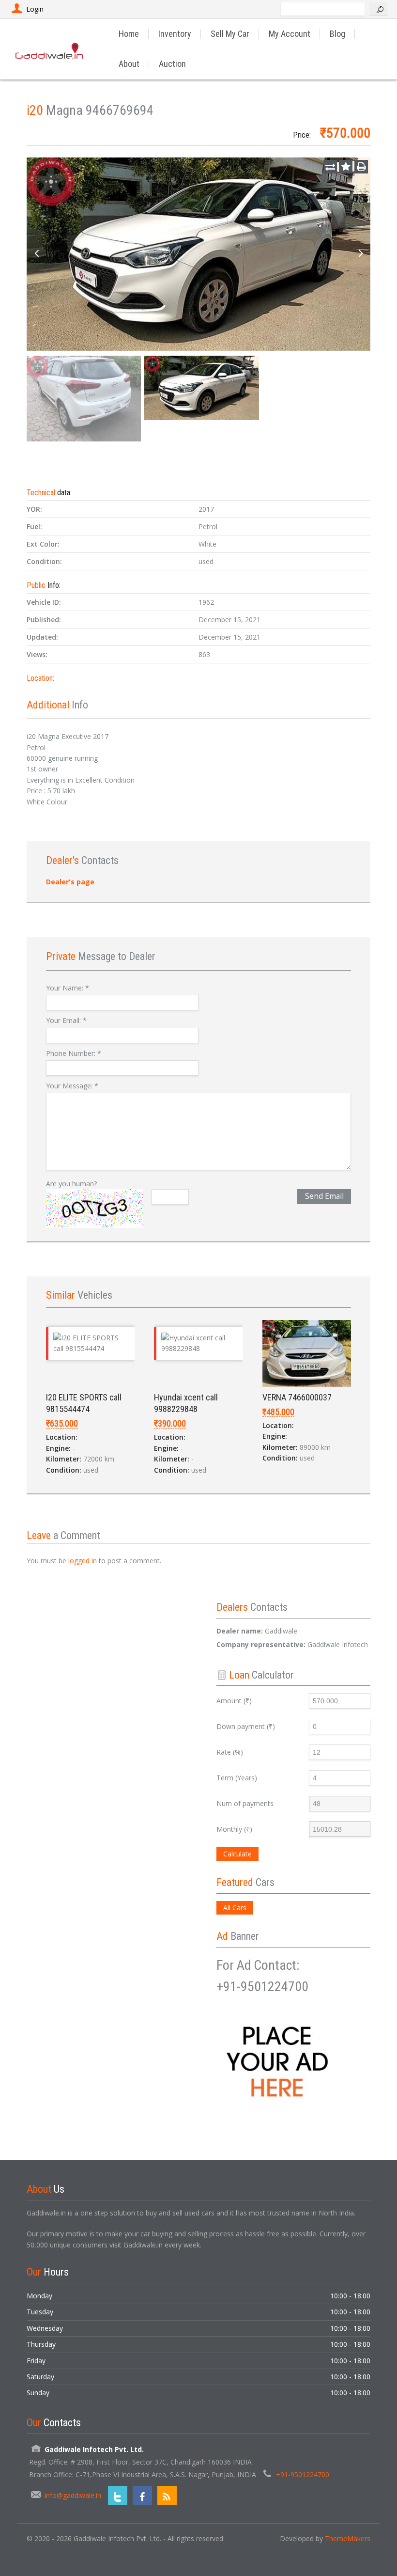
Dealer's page (70, 882)
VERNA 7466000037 (297, 1397)
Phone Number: (74, 1053)
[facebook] (142, 2496)
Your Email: (66, 1020)
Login (35, 9)
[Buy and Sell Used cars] (50, 49)
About (129, 64)
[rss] (167, 2496)
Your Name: (68, 988)
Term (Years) (237, 1778)
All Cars (235, 1908)
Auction (172, 64)
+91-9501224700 (303, 2474)
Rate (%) (230, 1752)
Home (129, 34)
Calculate (237, 1854)
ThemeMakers (348, 2538)
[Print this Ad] (361, 167)
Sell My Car (230, 34)
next (361, 254)
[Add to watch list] (346, 167)
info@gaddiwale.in (73, 2495)
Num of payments (245, 1803)
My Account (290, 34)
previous (36, 254)
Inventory (175, 34)
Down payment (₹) (246, 1726)
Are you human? (71, 1184)
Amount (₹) (234, 1701)
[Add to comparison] (330, 167)
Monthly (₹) (234, 1829)
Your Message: (72, 1086)
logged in (83, 1561)
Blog (337, 34)
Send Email (324, 1196)
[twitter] (118, 2496)
